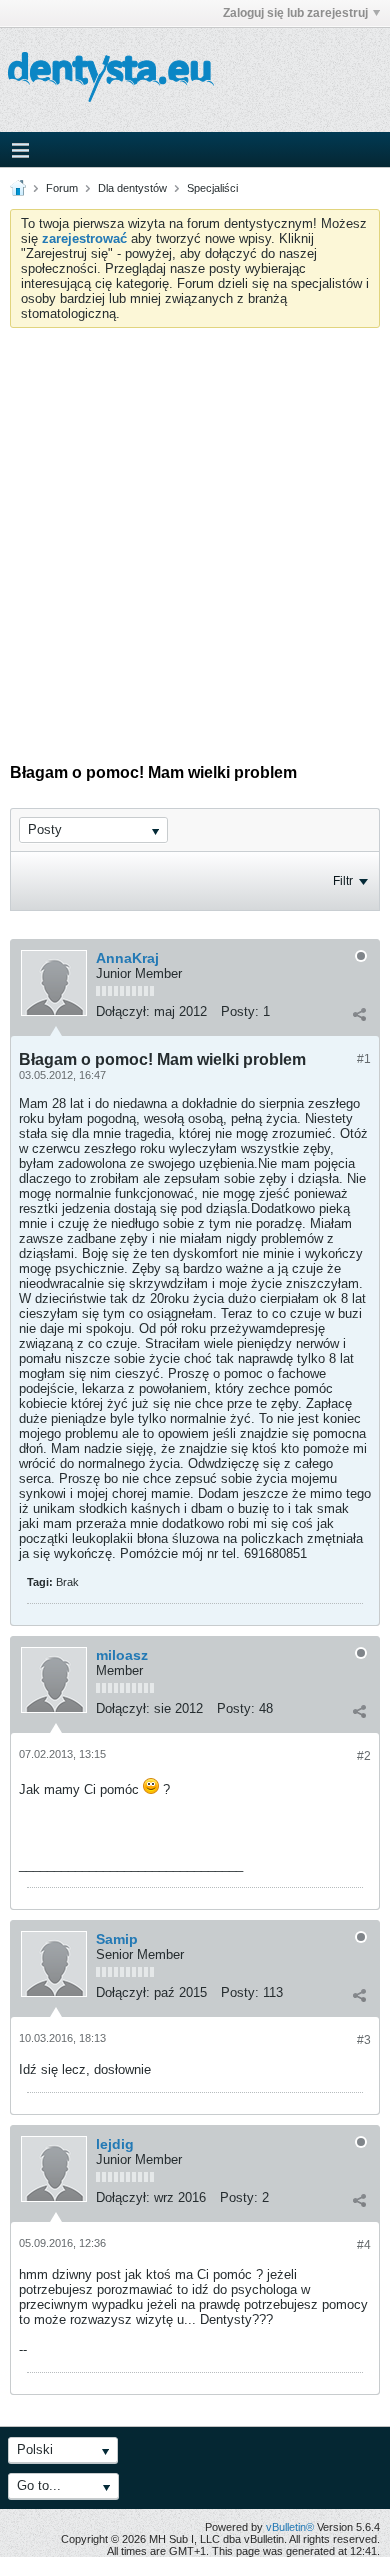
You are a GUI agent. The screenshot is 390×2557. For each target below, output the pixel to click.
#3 (364, 2040)
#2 (364, 1756)
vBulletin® (290, 2527)
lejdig (115, 2144)
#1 (364, 1059)
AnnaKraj (127, 958)
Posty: (240, 1011)
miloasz (122, 1655)
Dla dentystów (132, 188)
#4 (364, 2245)
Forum (62, 188)
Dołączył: (123, 1011)
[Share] (359, 1014)
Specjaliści (212, 188)
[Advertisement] (195, 533)
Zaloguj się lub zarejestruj (295, 13)
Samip (117, 1939)
